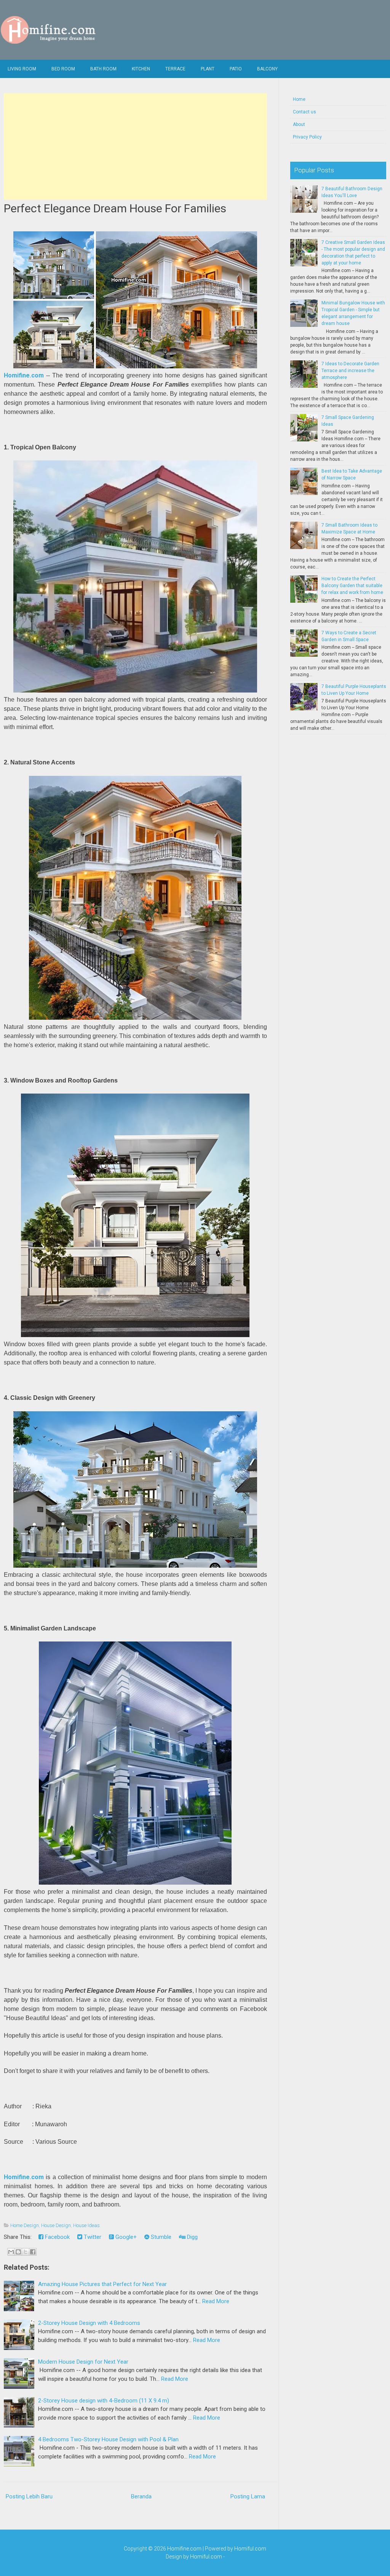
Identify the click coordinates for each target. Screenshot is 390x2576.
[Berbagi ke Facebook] (33, 2252)
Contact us (304, 112)
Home (299, 99)
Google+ (125, 2237)
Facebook (57, 2237)
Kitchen (141, 69)
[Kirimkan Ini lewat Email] (11, 2252)
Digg (192, 2237)
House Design (56, 2225)
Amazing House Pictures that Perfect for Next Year (102, 2284)
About (299, 124)
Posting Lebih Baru (29, 2496)
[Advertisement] (135, 146)
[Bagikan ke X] (26, 2252)
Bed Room (63, 69)
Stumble (160, 2237)
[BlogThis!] (18, 2252)
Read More (216, 2301)
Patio (236, 69)
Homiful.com (250, 2549)
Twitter (92, 2237)
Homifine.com (24, 375)
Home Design (25, 2225)
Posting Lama (248, 2496)
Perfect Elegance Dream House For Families (115, 208)
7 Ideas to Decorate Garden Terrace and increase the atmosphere (350, 371)
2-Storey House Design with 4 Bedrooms (89, 2323)
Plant (208, 69)
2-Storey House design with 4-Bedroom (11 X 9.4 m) (104, 2401)
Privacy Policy (307, 137)
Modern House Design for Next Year (83, 2362)
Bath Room (103, 69)
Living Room (22, 69)
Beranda (141, 2496)
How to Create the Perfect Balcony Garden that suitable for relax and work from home (352, 586)
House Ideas (86, 2225)
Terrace (175, 69)
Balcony (267, 69)
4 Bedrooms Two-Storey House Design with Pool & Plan (108, 2439)
